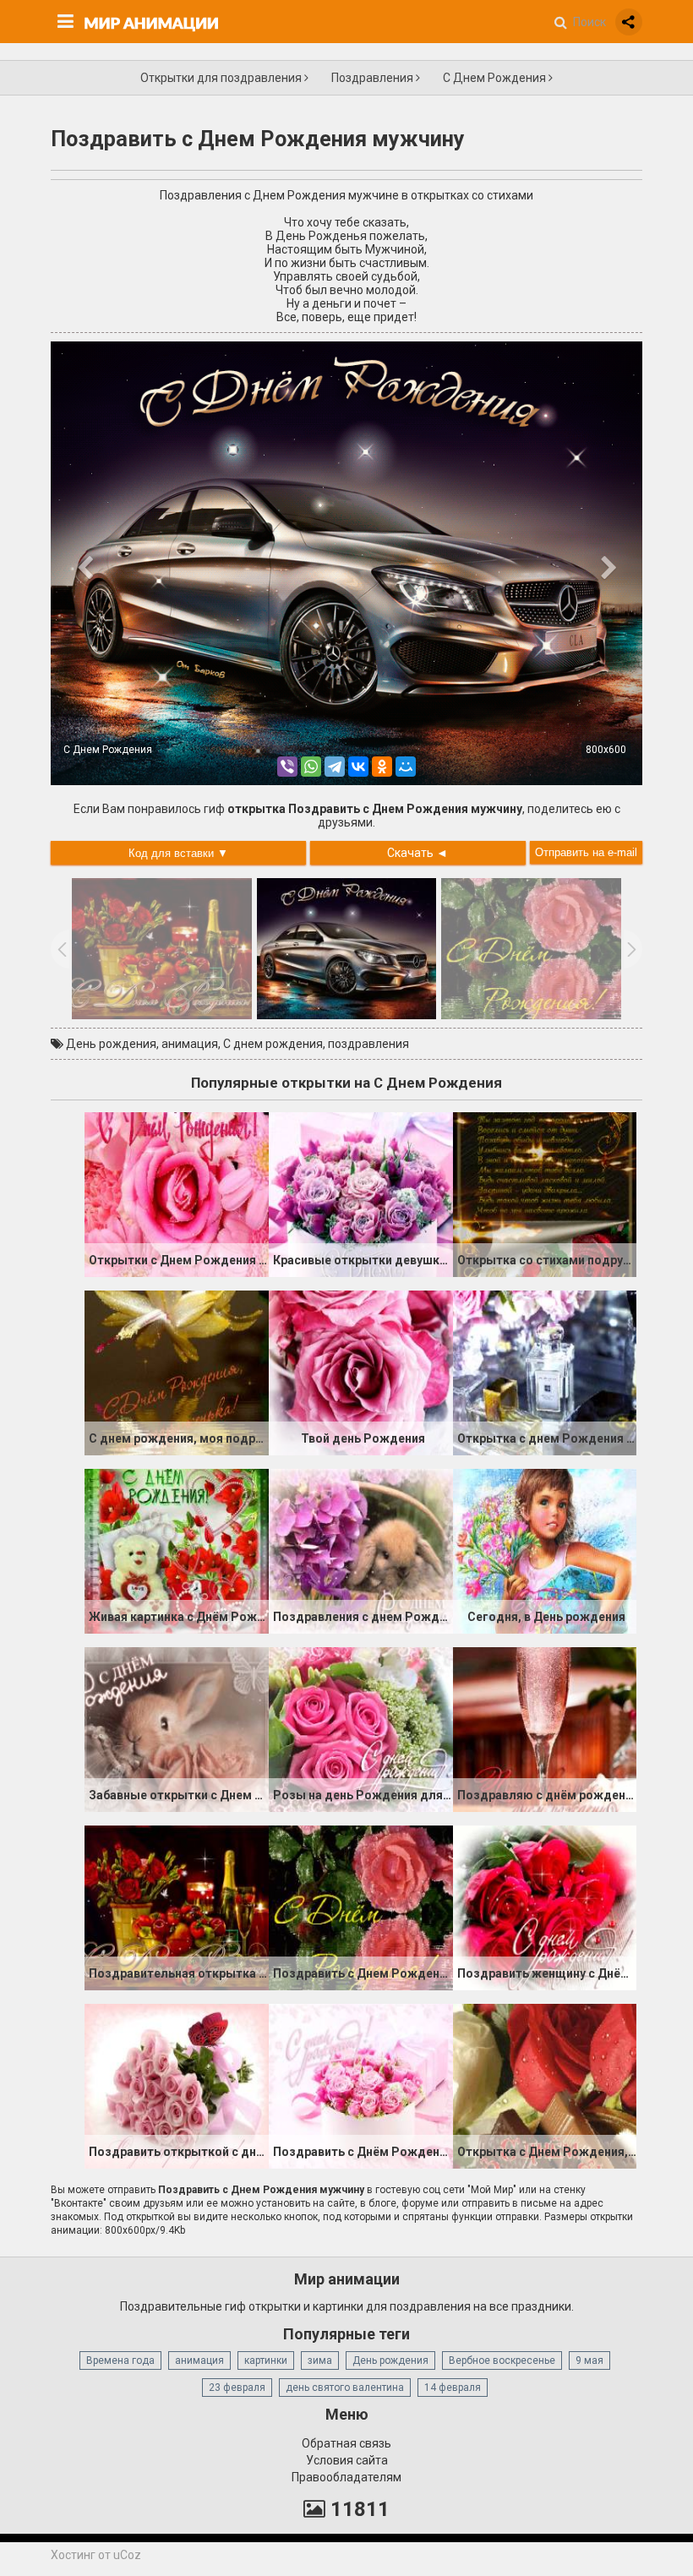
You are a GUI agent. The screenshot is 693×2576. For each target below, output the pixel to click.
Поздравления (374, 78)
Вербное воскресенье (502, 2360)
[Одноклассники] (382, 767)
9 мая (589, 2360)
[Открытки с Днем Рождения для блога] (177, 1193)
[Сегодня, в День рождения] (545, 1550)
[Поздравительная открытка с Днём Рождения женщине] (177, 1907)
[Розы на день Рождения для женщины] (361, 1728)
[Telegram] (335, 767)
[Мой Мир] (406, 767)
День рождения (111, 1044)
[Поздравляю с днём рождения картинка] (545, 1728)
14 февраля (453, 2388)
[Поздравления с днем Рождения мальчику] (361, 1550)
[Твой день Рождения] (361, 1372)
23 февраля (237, 2388)
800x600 (606, 750)
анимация (190, 1044)
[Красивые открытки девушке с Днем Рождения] (361, 1193)
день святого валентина (345, 2388)
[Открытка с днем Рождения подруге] (545, 1372)
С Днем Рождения (496, 78)
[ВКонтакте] (358, 767)
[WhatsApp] (311, 767)
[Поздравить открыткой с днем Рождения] (177, 2085)
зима (320, 2360)
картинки (266, 2360)
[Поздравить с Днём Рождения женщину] (361, 2085)
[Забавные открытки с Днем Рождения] (177, 1728)
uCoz (127, 2555)
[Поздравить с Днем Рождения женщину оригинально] (361, 1907)
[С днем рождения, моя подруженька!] (177, 1372)
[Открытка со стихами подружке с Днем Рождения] (545, 1193)
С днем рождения (273, 1044)
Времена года (120, 2360)
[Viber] (287, 767)
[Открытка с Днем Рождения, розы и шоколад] (545, 2085)
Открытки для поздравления (222, 78)
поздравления (368, 1044)
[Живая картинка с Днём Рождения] (177, 1550)
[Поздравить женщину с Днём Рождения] (545, 1907)
